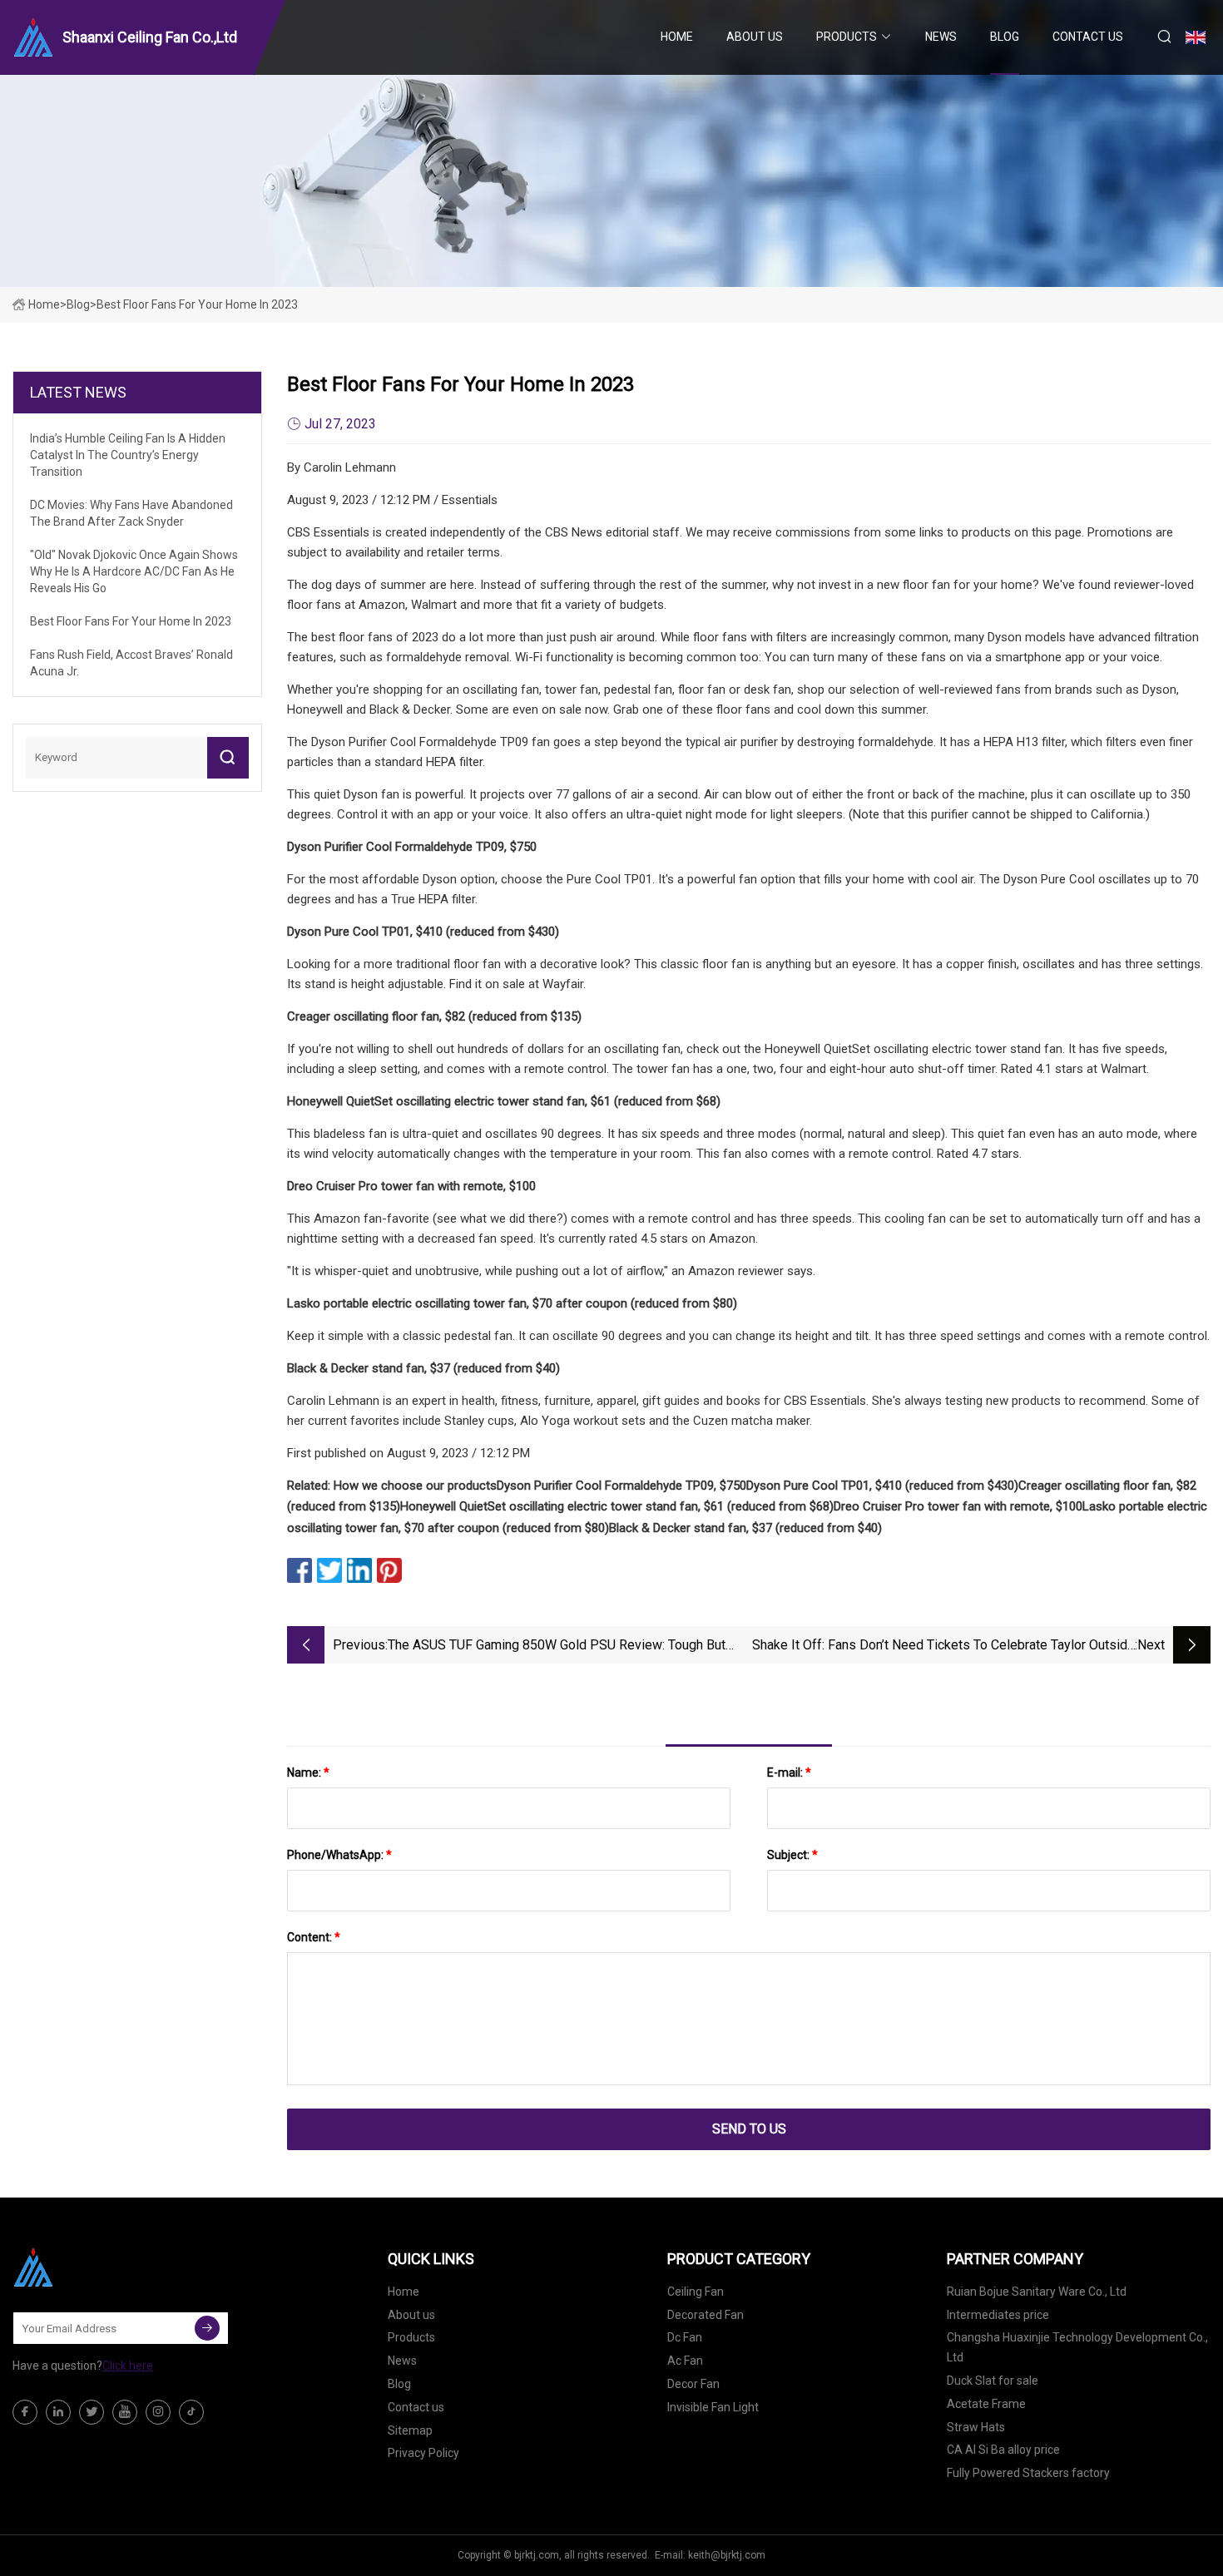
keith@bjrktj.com (727, 2555)
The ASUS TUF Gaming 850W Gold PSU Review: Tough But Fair (557, 1646)
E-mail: (789, 1773)
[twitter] (92, 2412)
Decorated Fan (706, 2315)
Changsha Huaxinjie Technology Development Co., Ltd (1077, 2347)
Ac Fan (685, 2361)
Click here (128, 2366)
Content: (314, 1937)
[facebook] (25, 2412)
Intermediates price (998, 2315)
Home (677, 37)
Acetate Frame (986, 2404)
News (941, 37)
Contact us (1088, 37)
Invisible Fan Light (713, 2407)
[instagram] (158, 2412)
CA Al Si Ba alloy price (1003, 2450)
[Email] (207, 2328)
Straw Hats (976, 2427)
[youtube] (125, 2412)
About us (755, 37)
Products (847, 37)
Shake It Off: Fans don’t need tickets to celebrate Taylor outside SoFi (943, 1646)
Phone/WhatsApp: (339, 1855)
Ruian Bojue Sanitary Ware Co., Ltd (1037, 2292)
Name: (308, 1773)
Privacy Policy (423, 2453)
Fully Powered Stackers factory (1028, 2473)
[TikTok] (191, 2412)
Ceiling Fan (696, 2292)
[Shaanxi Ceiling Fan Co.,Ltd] (96, 2267)
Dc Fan (685, 2337)
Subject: (792, 1855)
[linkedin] (58, 2412)
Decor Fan (693, 2384)
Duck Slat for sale (993, 2381)
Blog (1005, 37)
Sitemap (410, 2430)
